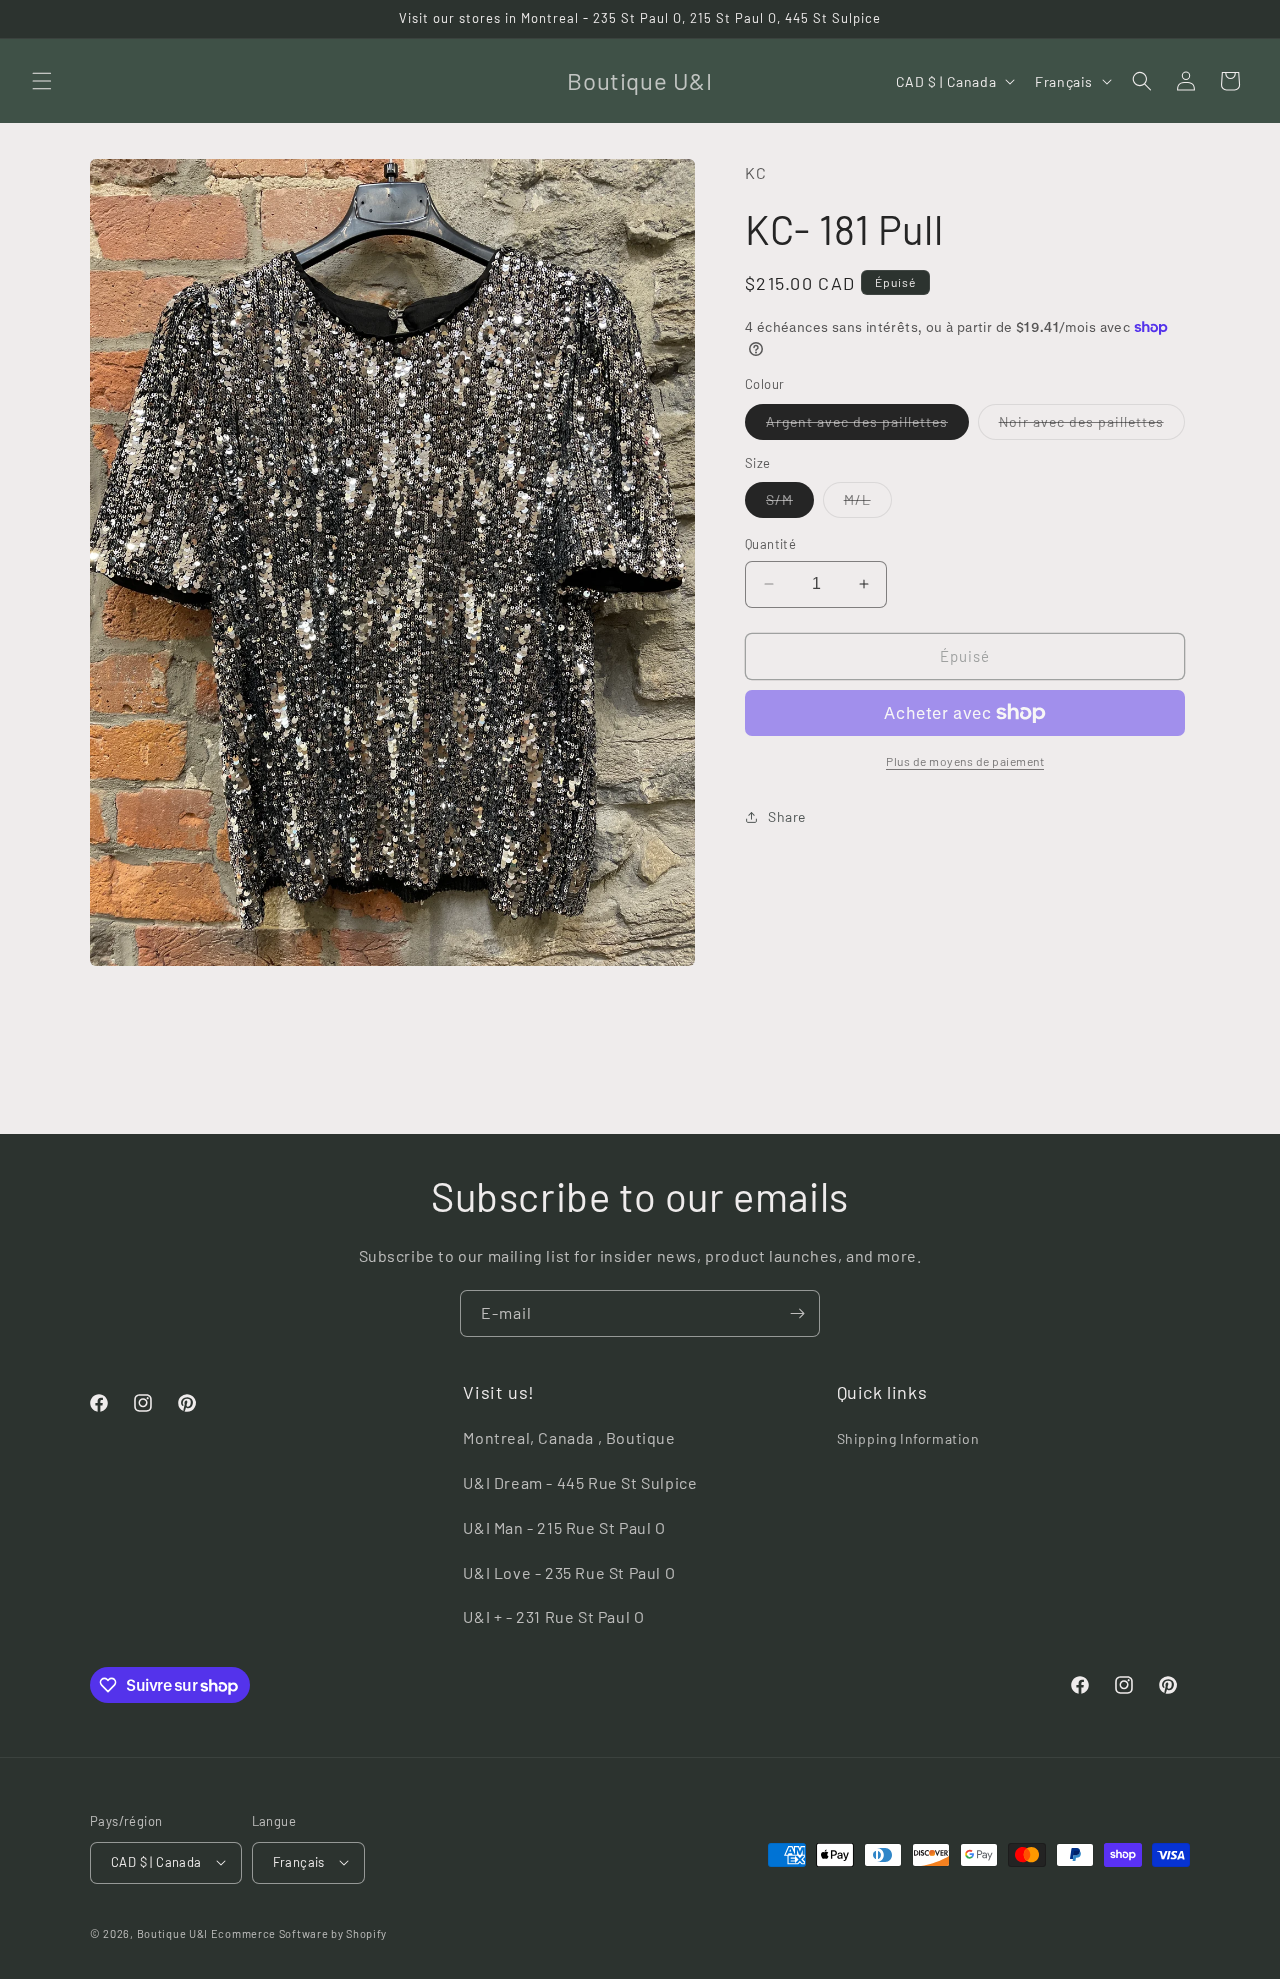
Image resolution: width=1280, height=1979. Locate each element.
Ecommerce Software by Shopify (299, 1932)
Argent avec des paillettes (867, 426)
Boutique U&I (172, 1932)
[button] (42, 81)
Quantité (770, 544)
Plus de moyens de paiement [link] (965, 761)
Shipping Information (908, 1439)
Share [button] (787, 816)
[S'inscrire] (797, 1313)
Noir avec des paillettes (1092, 426)
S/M (790, 504)
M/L (868, 504)
